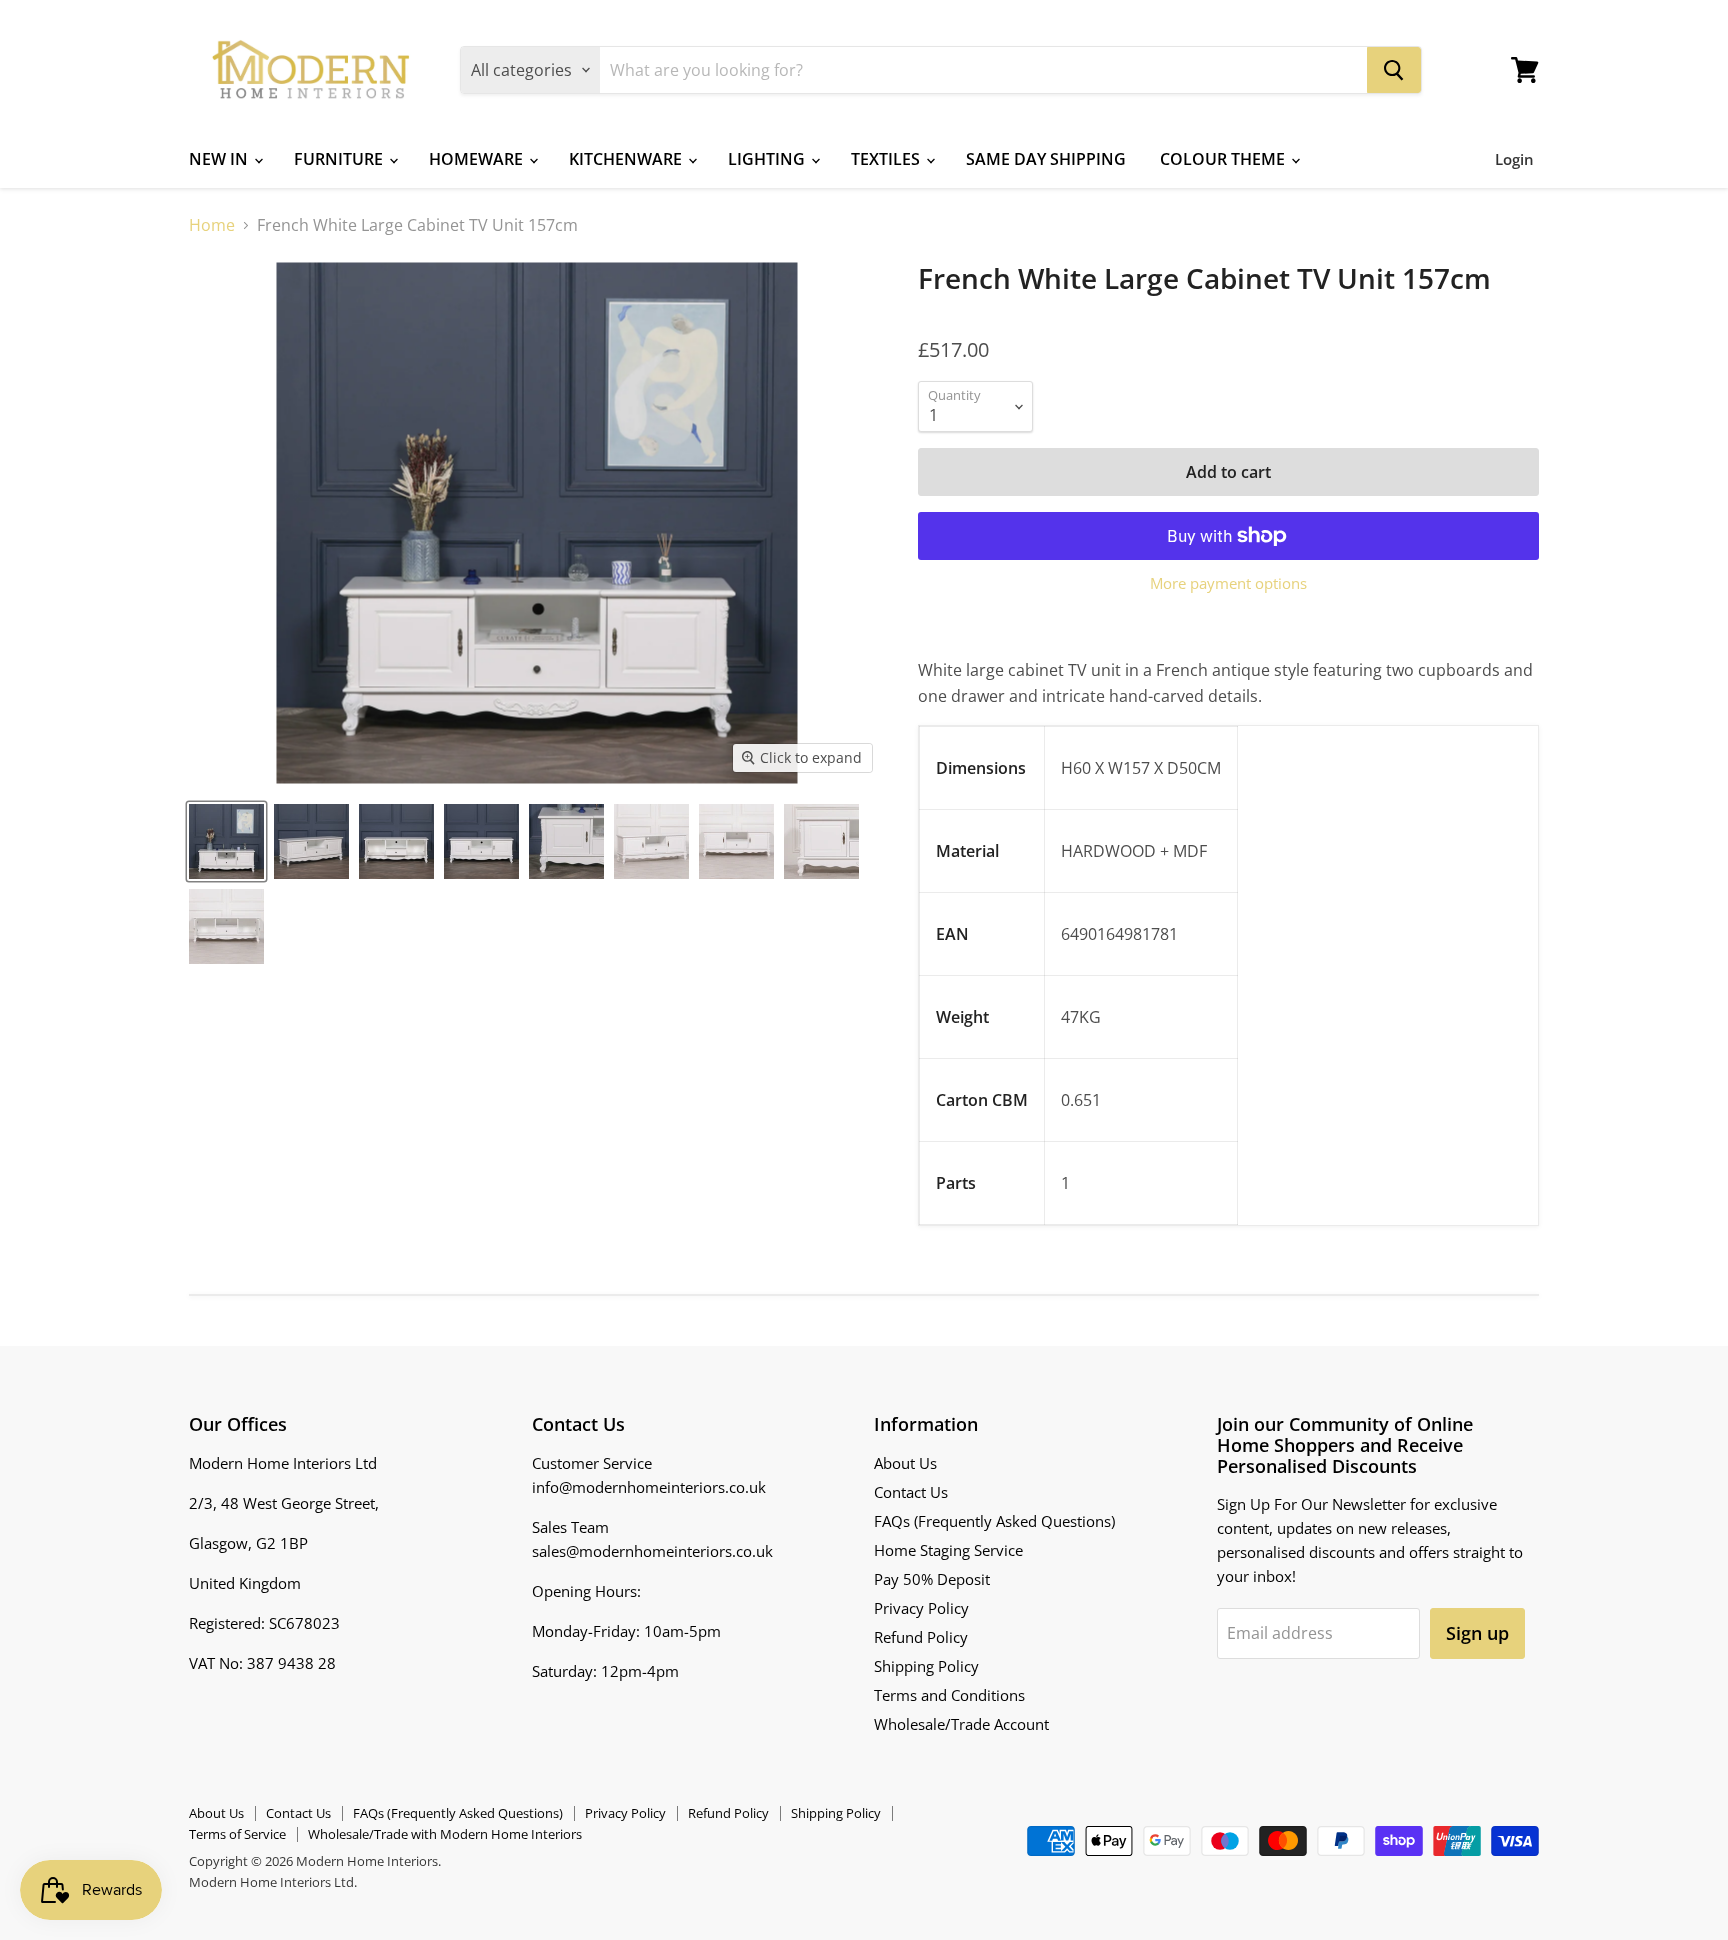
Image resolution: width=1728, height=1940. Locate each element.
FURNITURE (340, 159)
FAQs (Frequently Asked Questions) (994, 1521)
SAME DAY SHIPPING (1046, 159)
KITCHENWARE (627, 159)
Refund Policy (921, 1637)
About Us (905, 1463)
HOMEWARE (478, 159)
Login (1514, 159)
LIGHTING (768, 159)
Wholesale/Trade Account (961, 1724)
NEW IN (220, 159)
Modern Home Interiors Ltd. (273, 1882)
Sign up (1477, 1633)
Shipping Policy (926, 1666)
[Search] (1394, 70)
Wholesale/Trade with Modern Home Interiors (445, 1834)
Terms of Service (237, 1834)
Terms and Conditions (949, 1695)
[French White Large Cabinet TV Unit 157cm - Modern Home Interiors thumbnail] (226, 841)
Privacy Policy (921, 1608)
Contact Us (911, 1492)
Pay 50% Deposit (932, 1579)
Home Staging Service (948, 1550)
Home (212, 225)
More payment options (1228, 583)
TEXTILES (887, 159)
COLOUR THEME (1224, 159)
